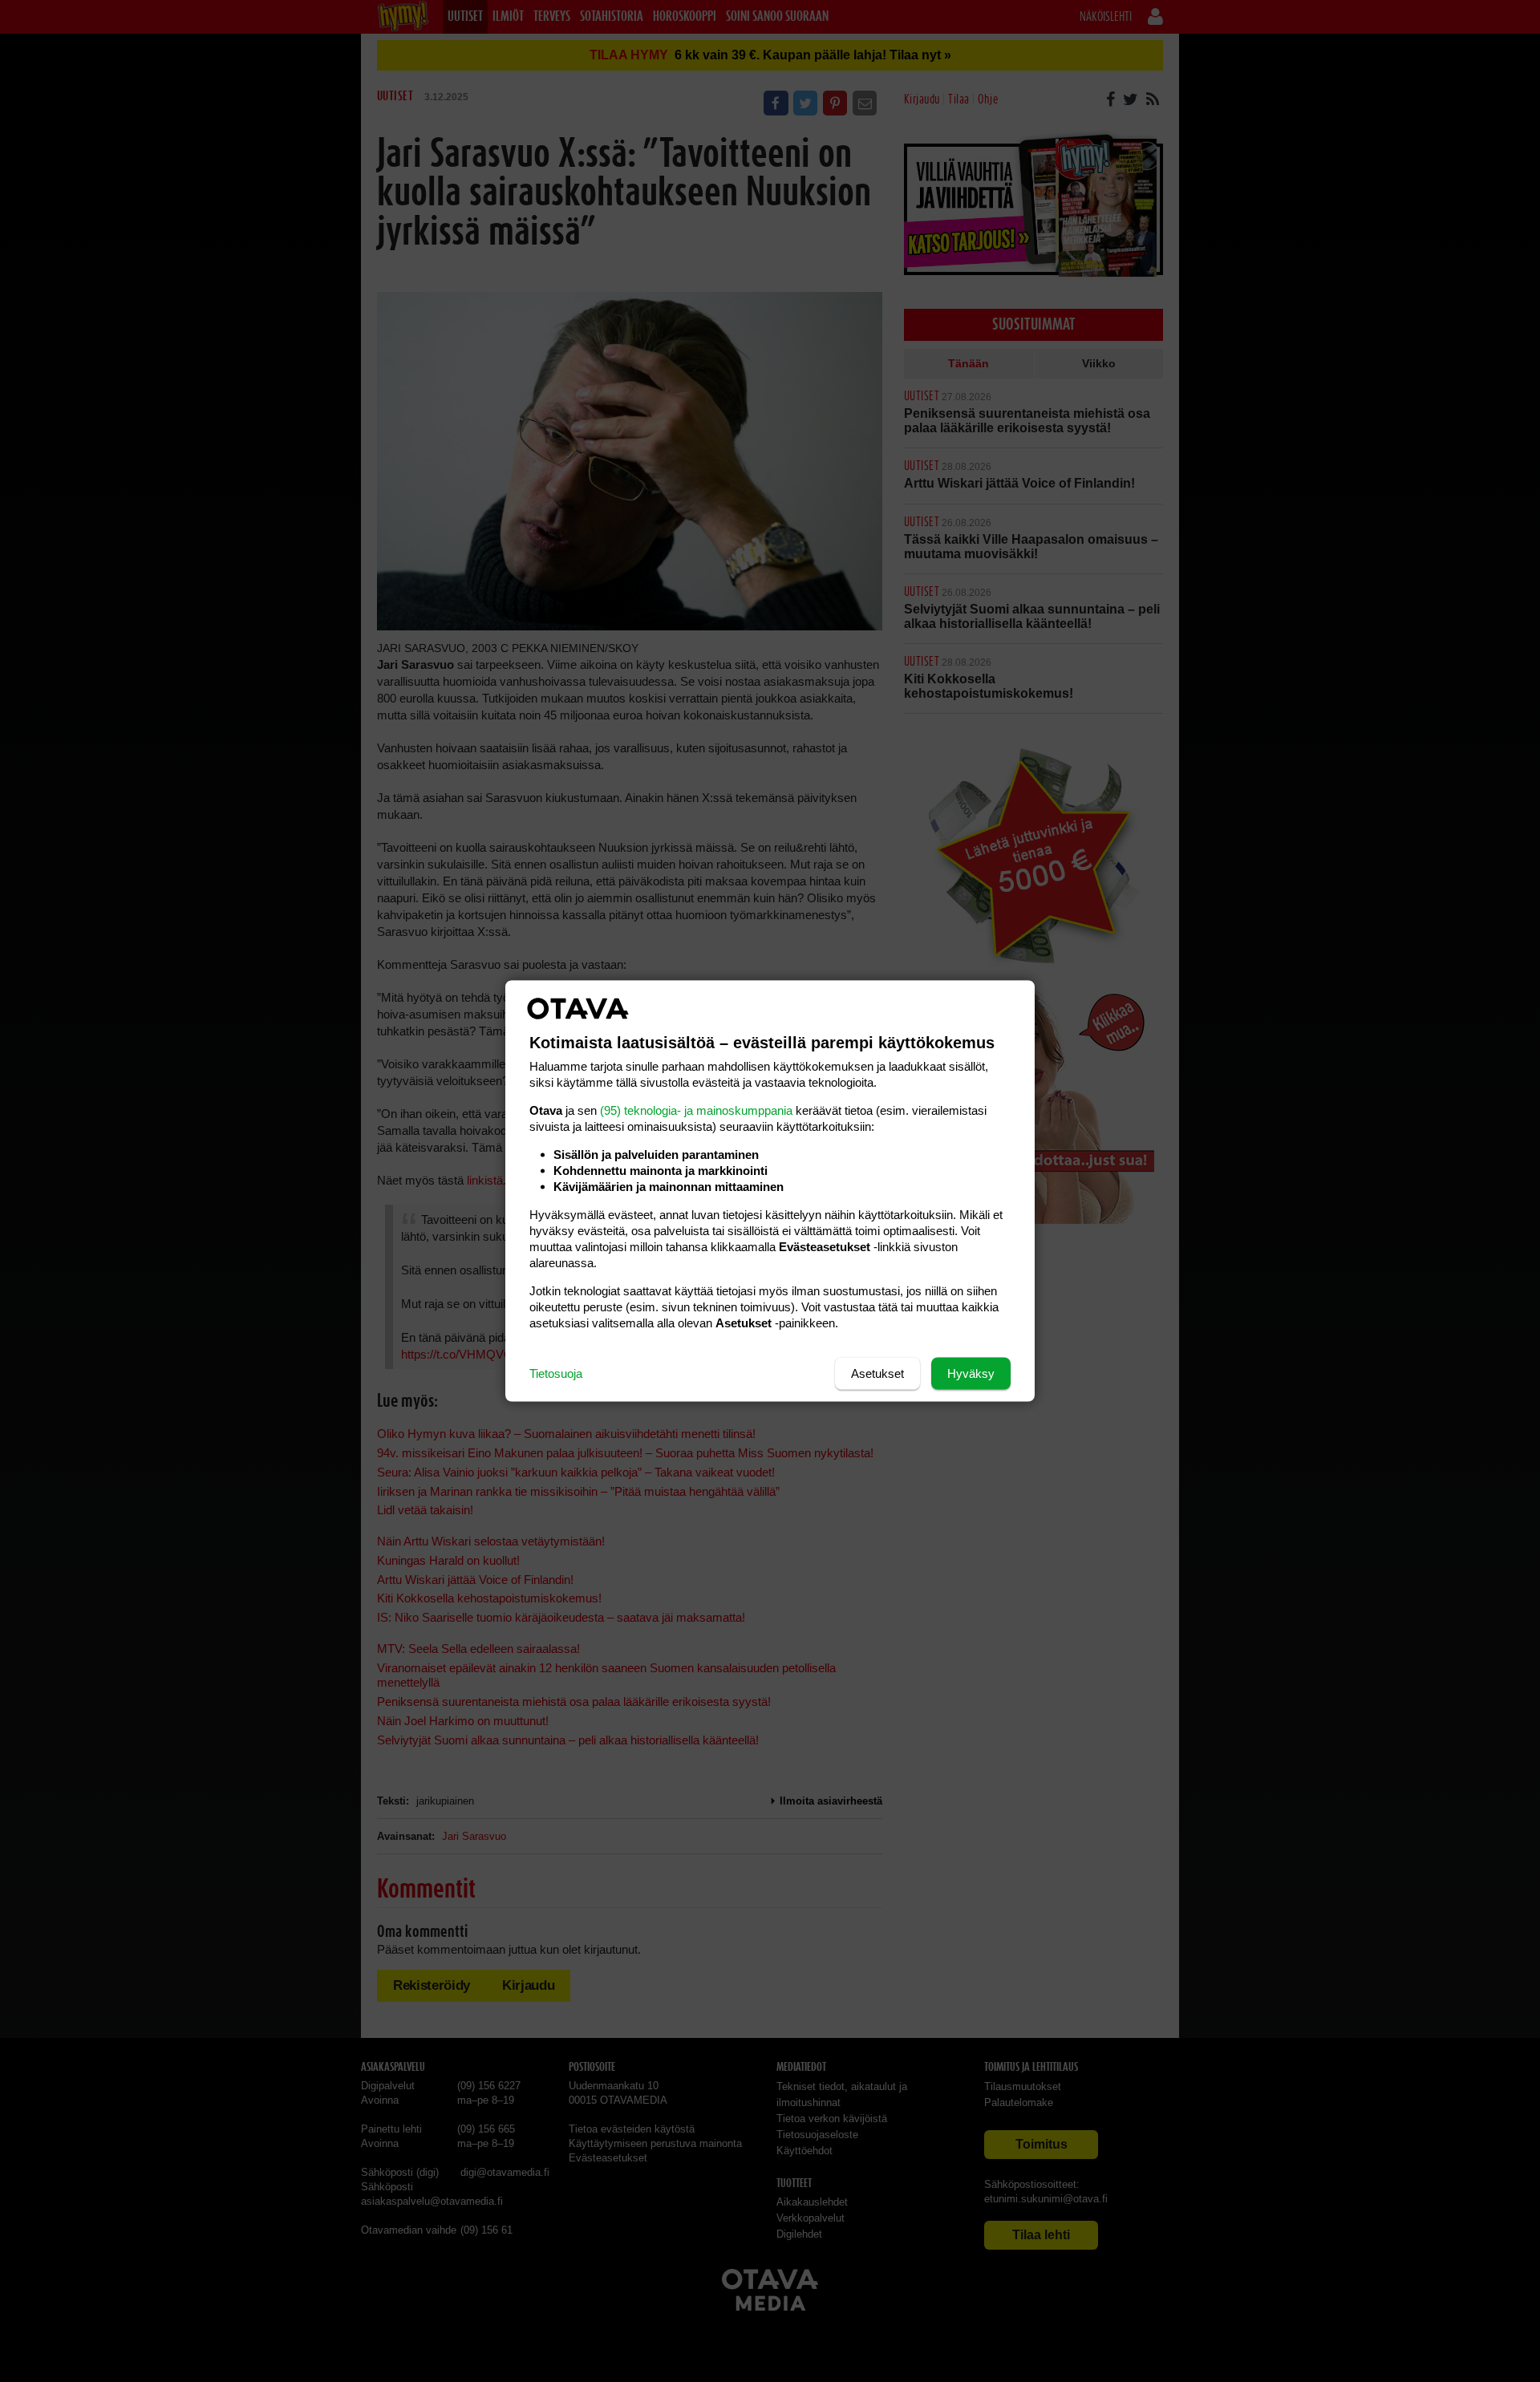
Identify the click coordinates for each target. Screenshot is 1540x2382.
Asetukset (877, 1373)
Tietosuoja (556, 1373)
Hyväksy (971, 1373)
